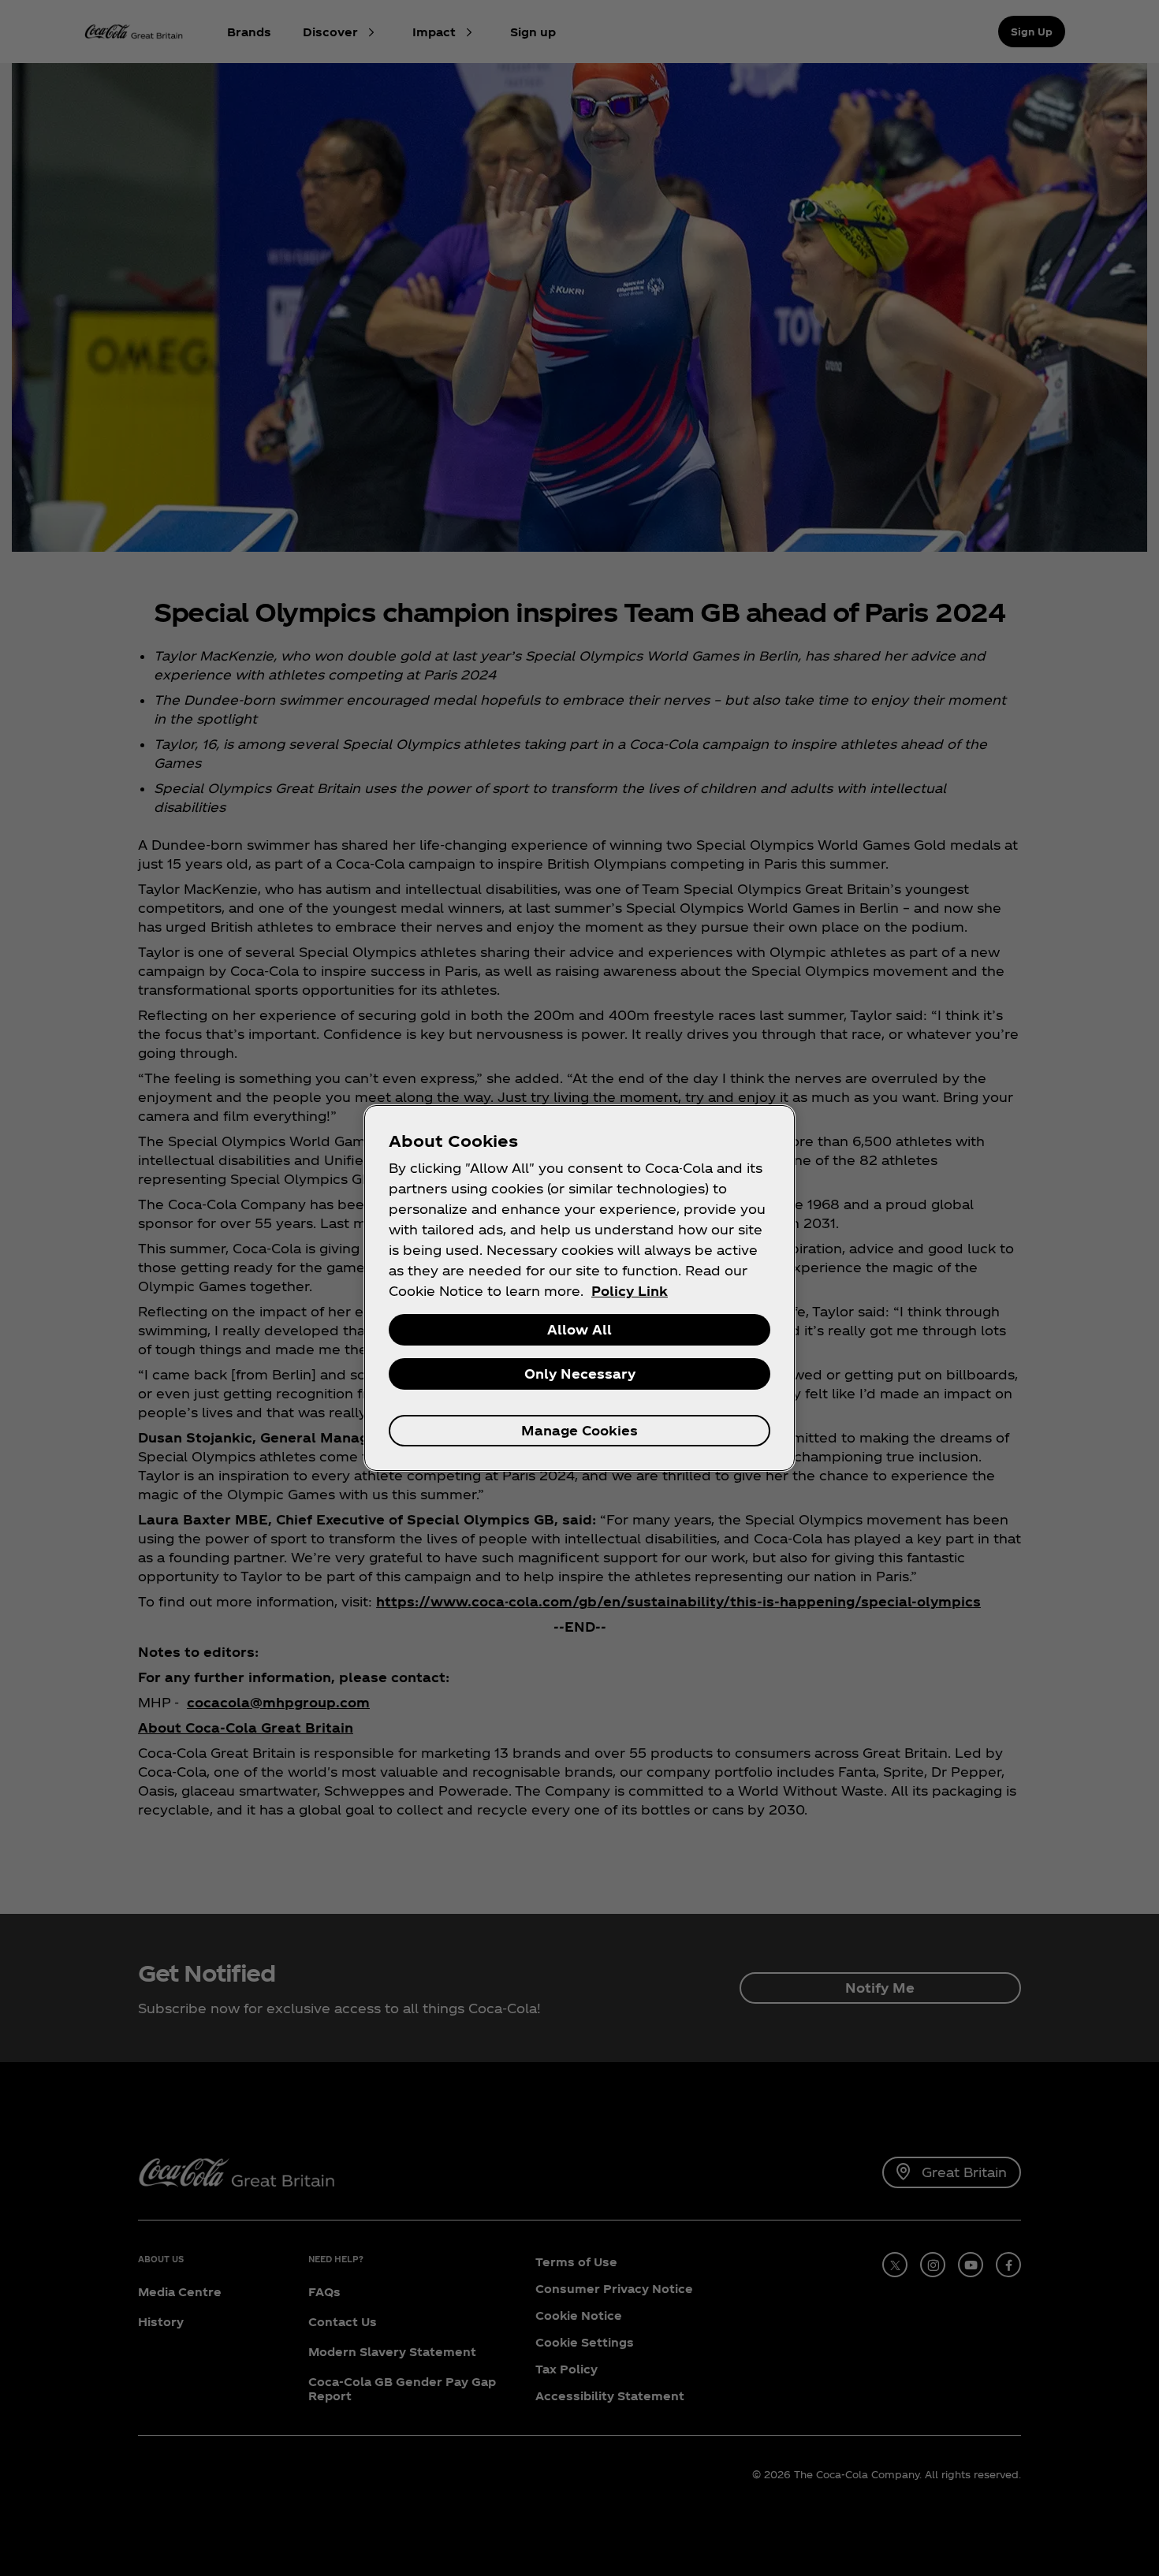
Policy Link (630, 1291)
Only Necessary (580, 1374)
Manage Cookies (579, 1430)
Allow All (579, 1329)
